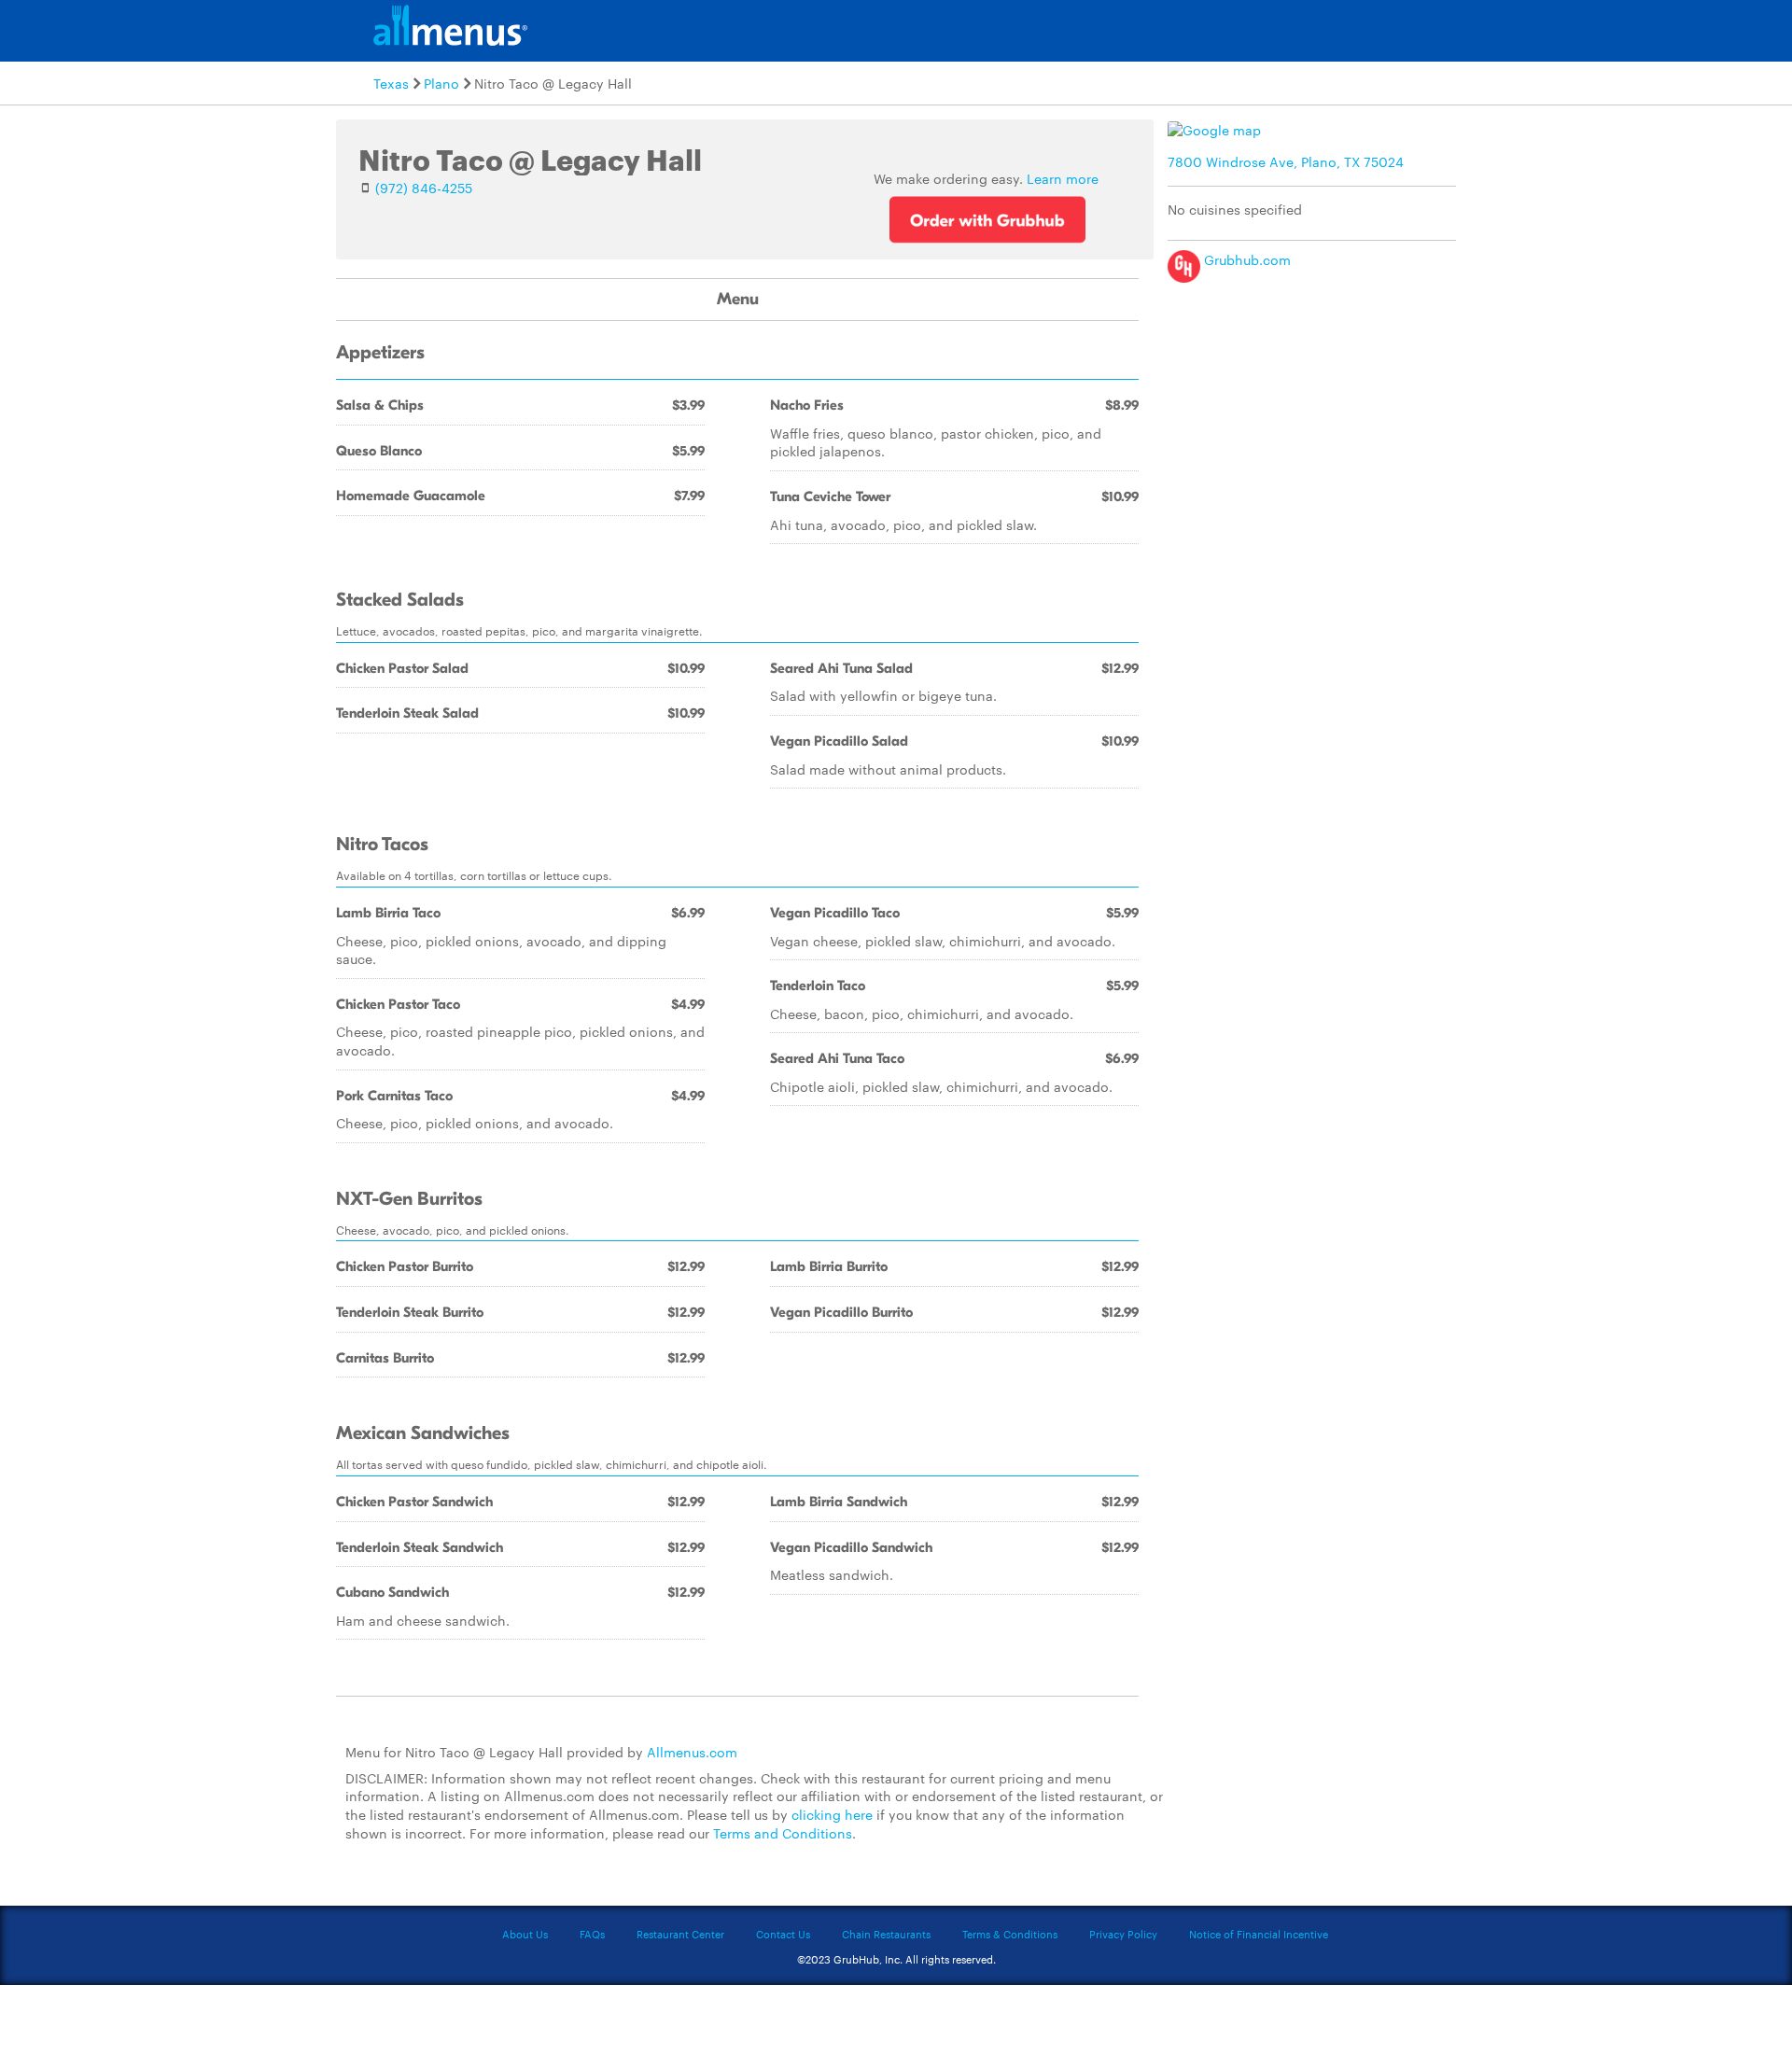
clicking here (832, 1814)
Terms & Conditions (1010, 1934)
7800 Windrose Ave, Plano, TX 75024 (1286, 161)
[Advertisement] (1316, 423)
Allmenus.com (692, 1752)
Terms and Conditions (783, 1833)
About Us (525, 1934)
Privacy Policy (1123, 1934)
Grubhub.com (1246, 259)
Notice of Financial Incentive (1259, 1934)
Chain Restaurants (886, 1934)
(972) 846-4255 (424, 188)
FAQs (592, 1934)
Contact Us (783, 1934)
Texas (391, 83)
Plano (441, 83)
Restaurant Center (680, 1934)
